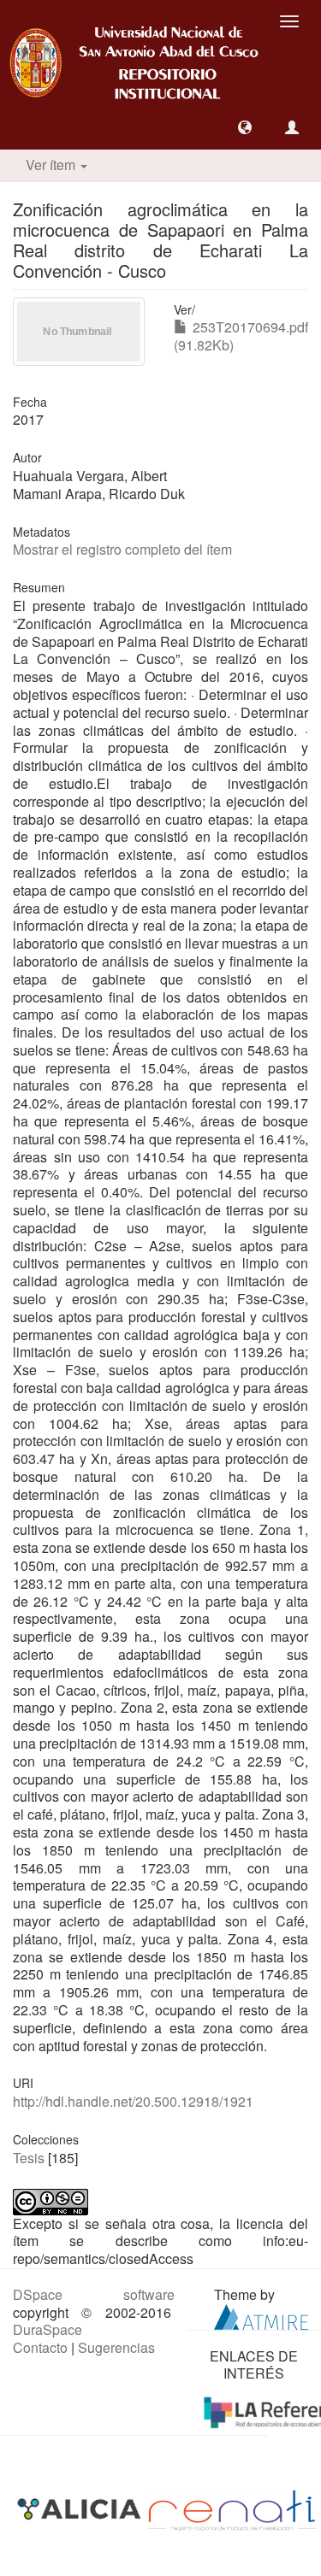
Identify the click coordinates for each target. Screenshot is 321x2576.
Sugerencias (116, 2347)
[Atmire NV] (261, 2315)
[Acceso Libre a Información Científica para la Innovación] (81, 2509)
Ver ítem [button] (52, 165)
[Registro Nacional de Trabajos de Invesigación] (232, 2509)
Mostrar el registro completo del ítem (122, 549)
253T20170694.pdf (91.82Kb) (241, 336)
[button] (245, 127)
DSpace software (94, 2294)
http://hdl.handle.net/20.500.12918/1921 (133, 2101)
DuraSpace (48, 2329)
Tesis (29, 2158)
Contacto (40, 2347)
